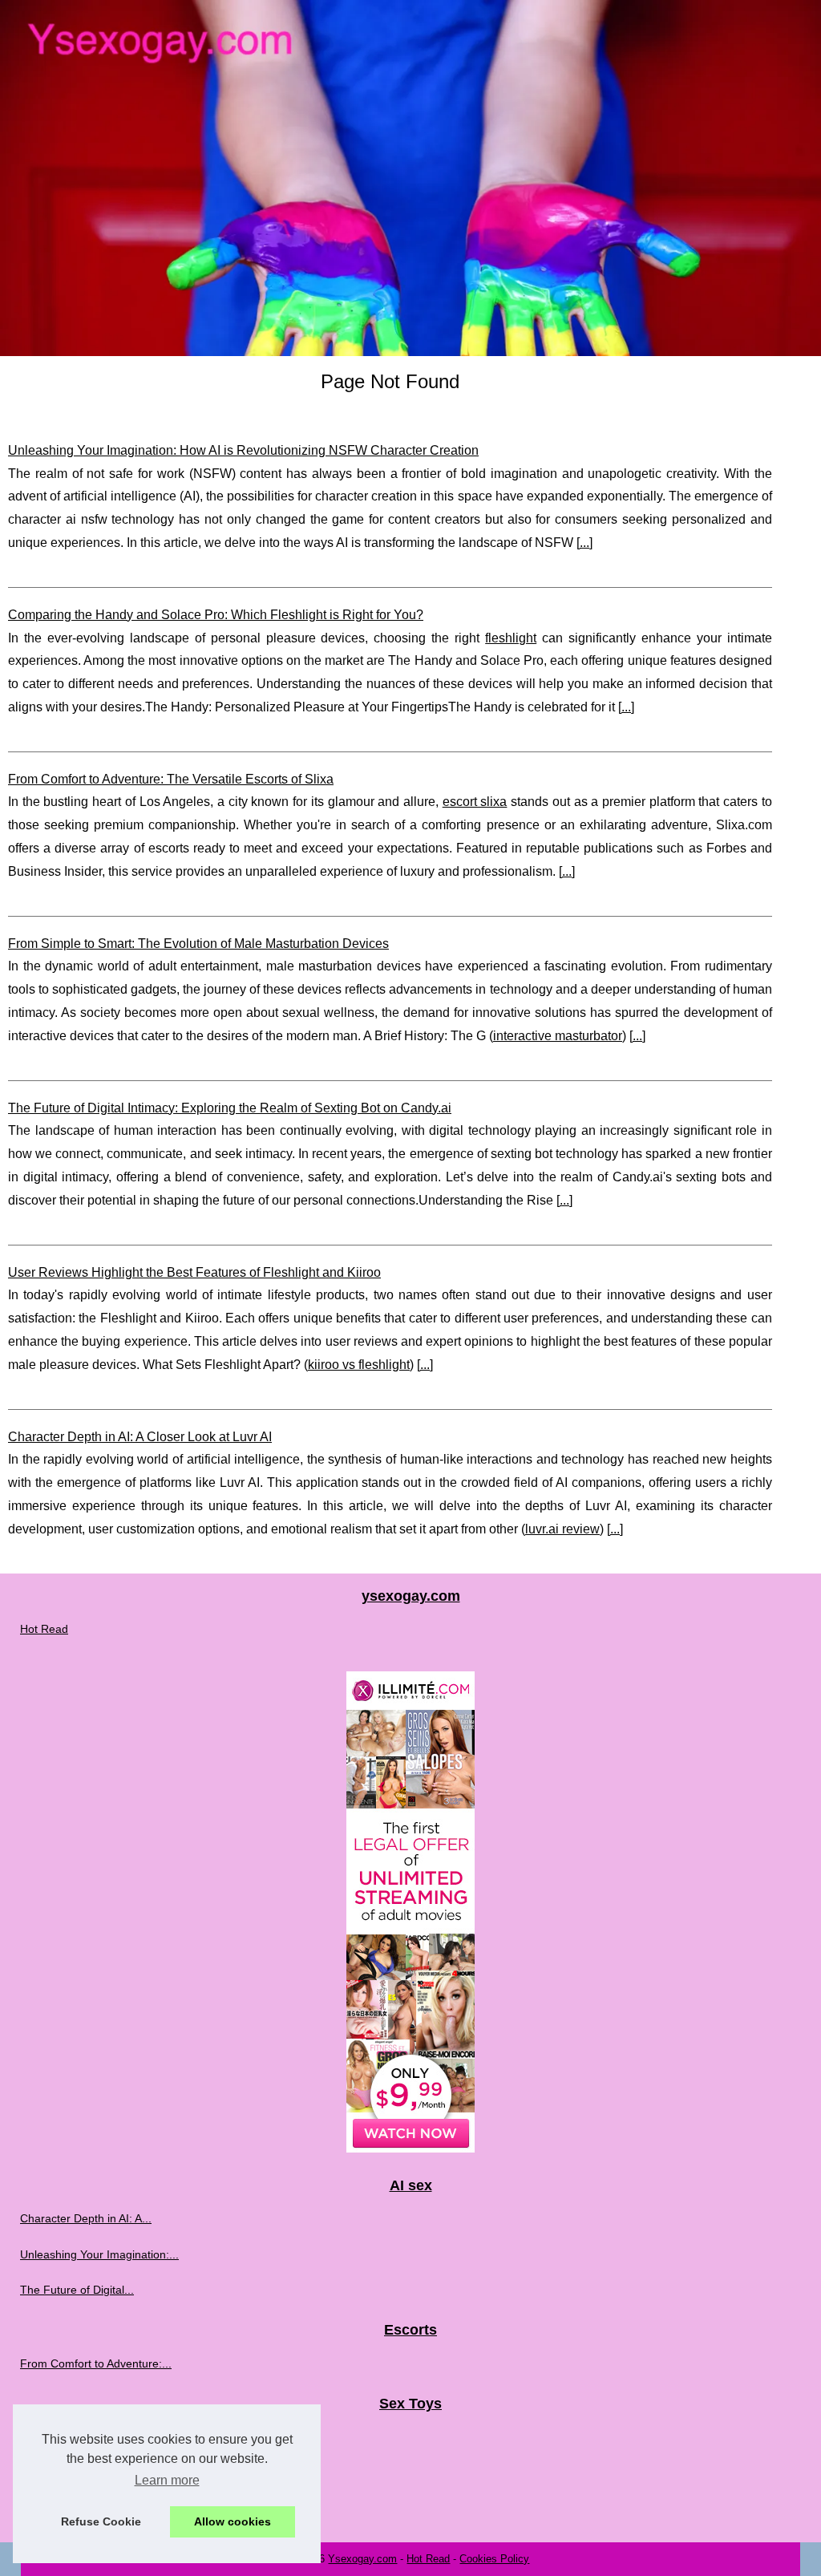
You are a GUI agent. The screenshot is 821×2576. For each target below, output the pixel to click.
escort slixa (475, 802)
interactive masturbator (558, 1036)
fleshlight (511, 638)
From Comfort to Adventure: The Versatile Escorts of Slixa (171, 779)
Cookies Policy (494, 2559)
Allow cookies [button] (233, 2521)
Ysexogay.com (362, 2559)
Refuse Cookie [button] (101, 2521)
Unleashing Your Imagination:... (99, 2254)
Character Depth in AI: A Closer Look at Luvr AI (140, 1437)
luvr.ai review (562, 1529)
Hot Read (44, 1629)
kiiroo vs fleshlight (359, 1365)
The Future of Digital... (77, 2290)
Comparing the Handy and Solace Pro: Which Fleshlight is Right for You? (216, 615)
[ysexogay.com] (410, 178)
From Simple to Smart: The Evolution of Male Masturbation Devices (198, 944)
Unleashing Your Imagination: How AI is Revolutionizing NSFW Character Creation (243, 450)
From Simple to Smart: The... (94, 2473)
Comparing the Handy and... (92, 2437)
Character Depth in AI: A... (86, 2218)
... (584, 543)
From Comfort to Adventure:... (96, 2363)
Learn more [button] (167, 2480)
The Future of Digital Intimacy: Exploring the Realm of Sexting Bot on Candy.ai (230, 1108)
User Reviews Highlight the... (93, 2509)
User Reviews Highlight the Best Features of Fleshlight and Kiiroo (194, 1272)
